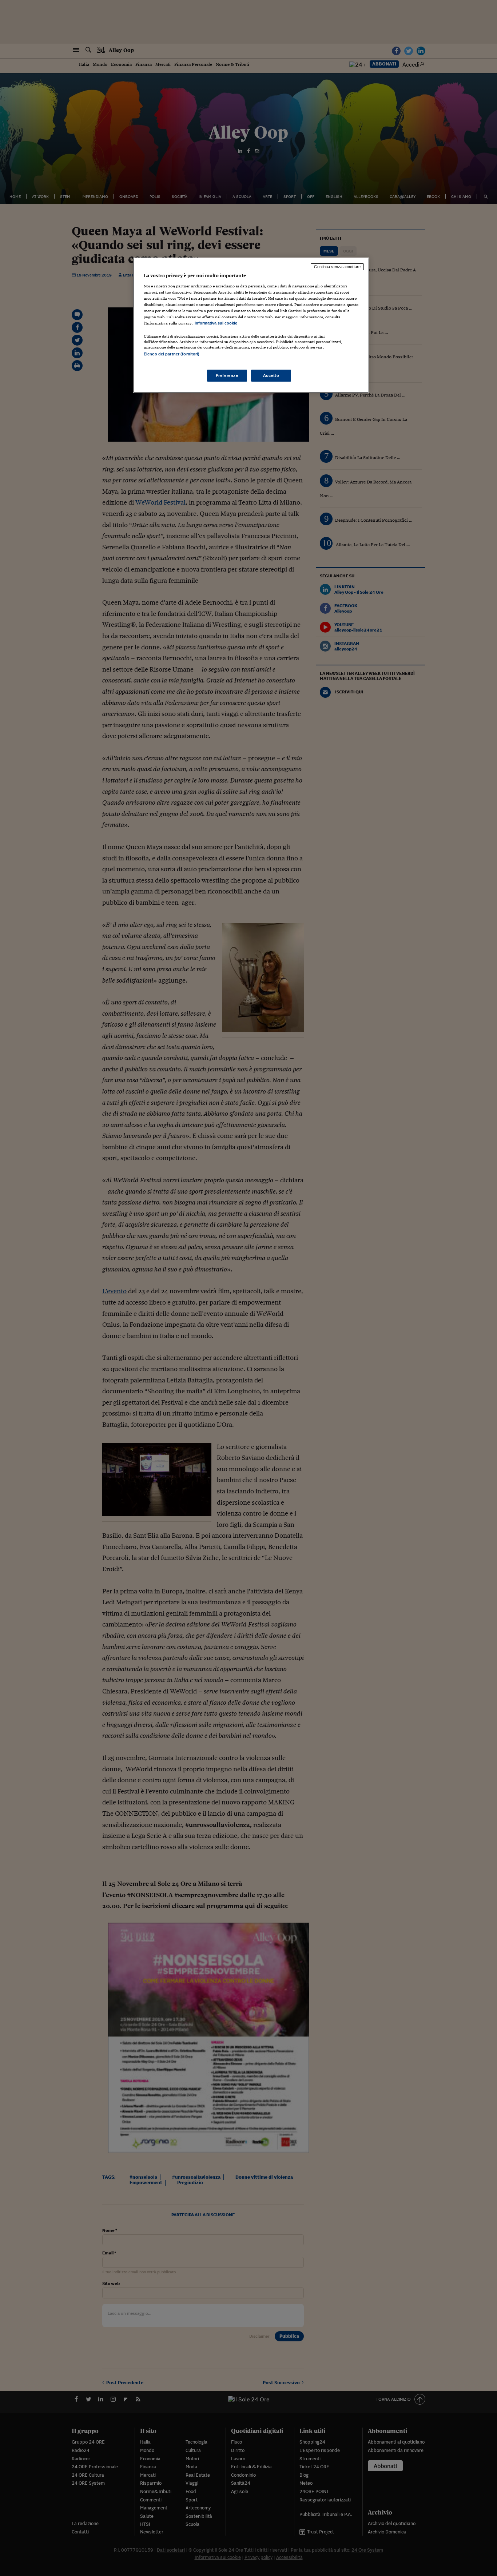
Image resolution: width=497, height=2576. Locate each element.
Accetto (271, 375)
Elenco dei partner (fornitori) (172, 354)
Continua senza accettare (337, 267)
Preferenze (227, 375)
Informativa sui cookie (216, 323)
